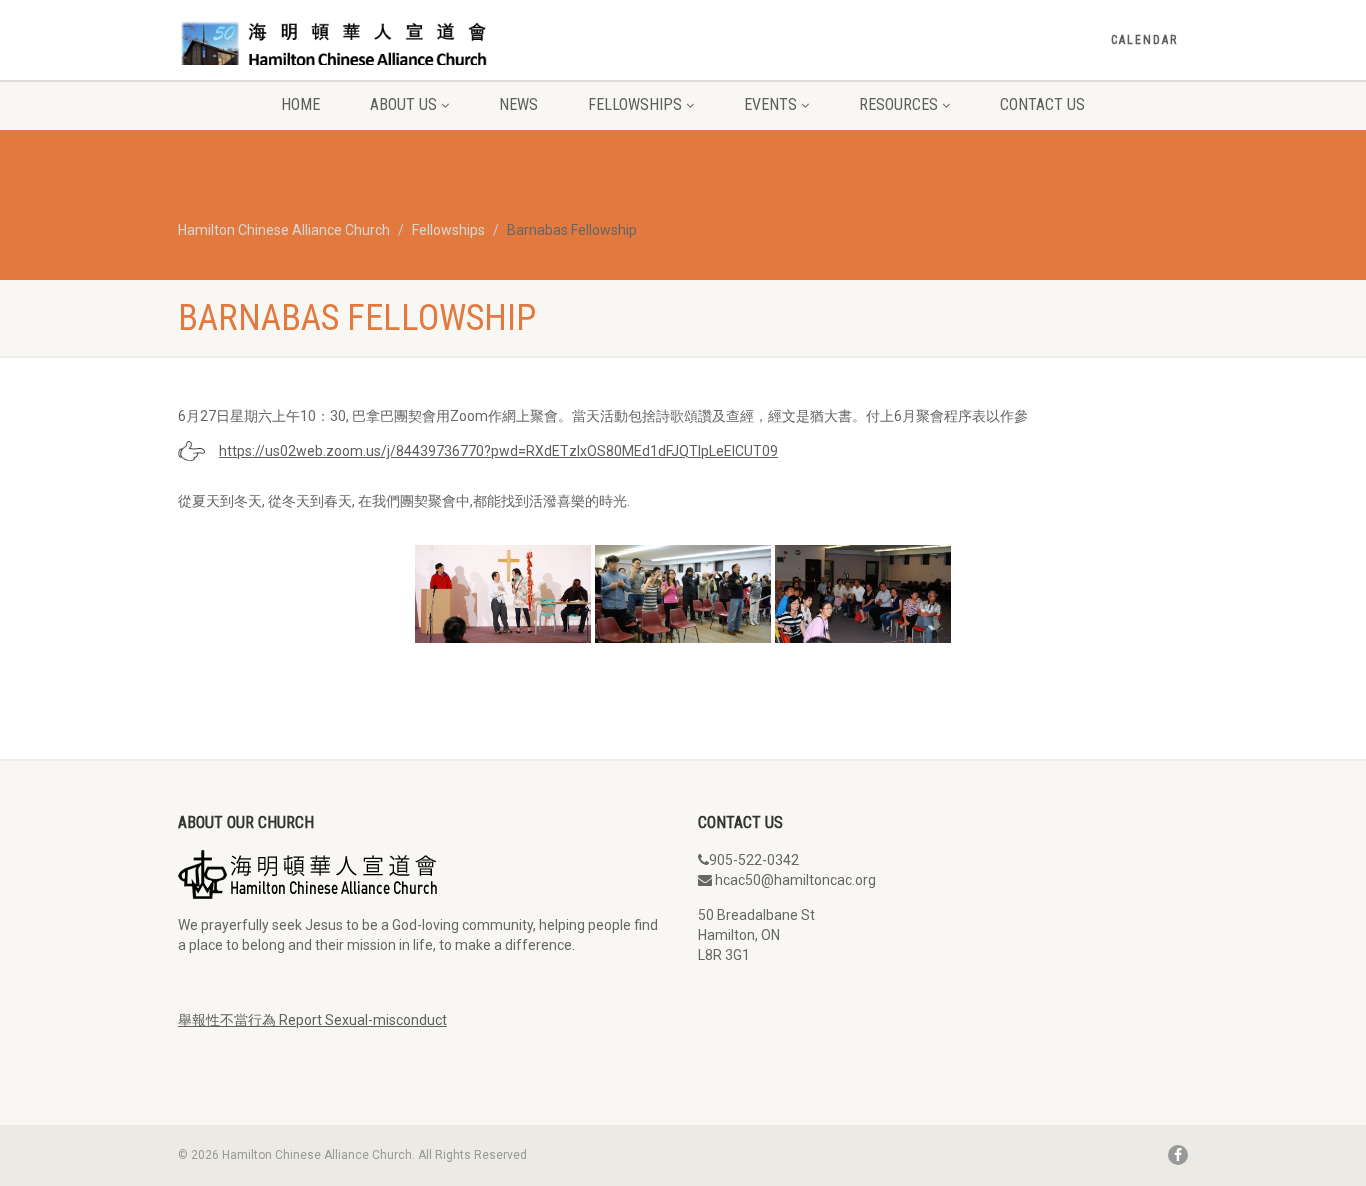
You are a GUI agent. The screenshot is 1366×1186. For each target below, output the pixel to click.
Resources (898, 104)
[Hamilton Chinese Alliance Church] (336, 43)
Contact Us (1042, 104)
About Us (403, 104)
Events (770, 104)
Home (300, 104)
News (518, 104)
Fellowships (635, 104)
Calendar (1144, 40)
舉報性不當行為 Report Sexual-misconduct (312, 1020)
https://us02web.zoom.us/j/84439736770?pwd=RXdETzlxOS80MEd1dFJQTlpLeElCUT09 (498, 451)
